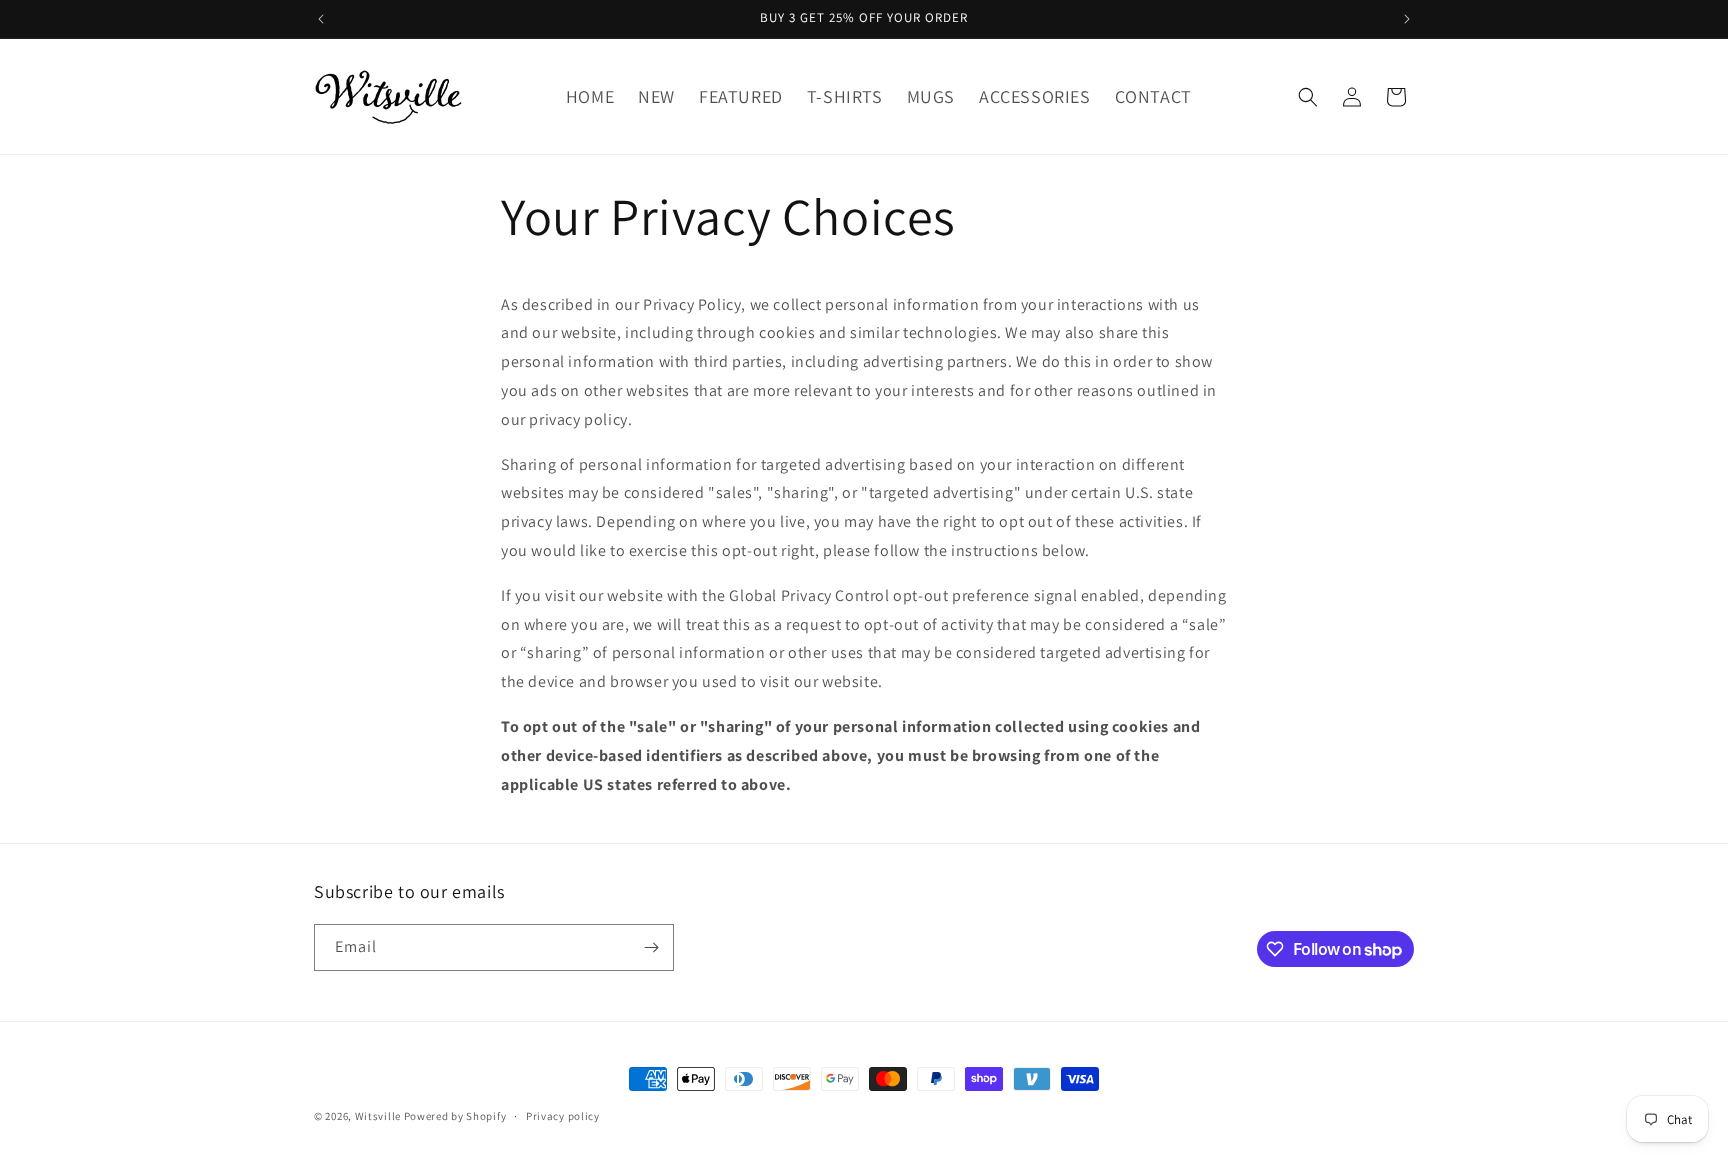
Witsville (378, 1116)
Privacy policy (563, 1116)
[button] (1308, 97)
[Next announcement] (1407, 19)
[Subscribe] (651, 947)
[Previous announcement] (321, 19)
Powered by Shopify (455, 1116)
